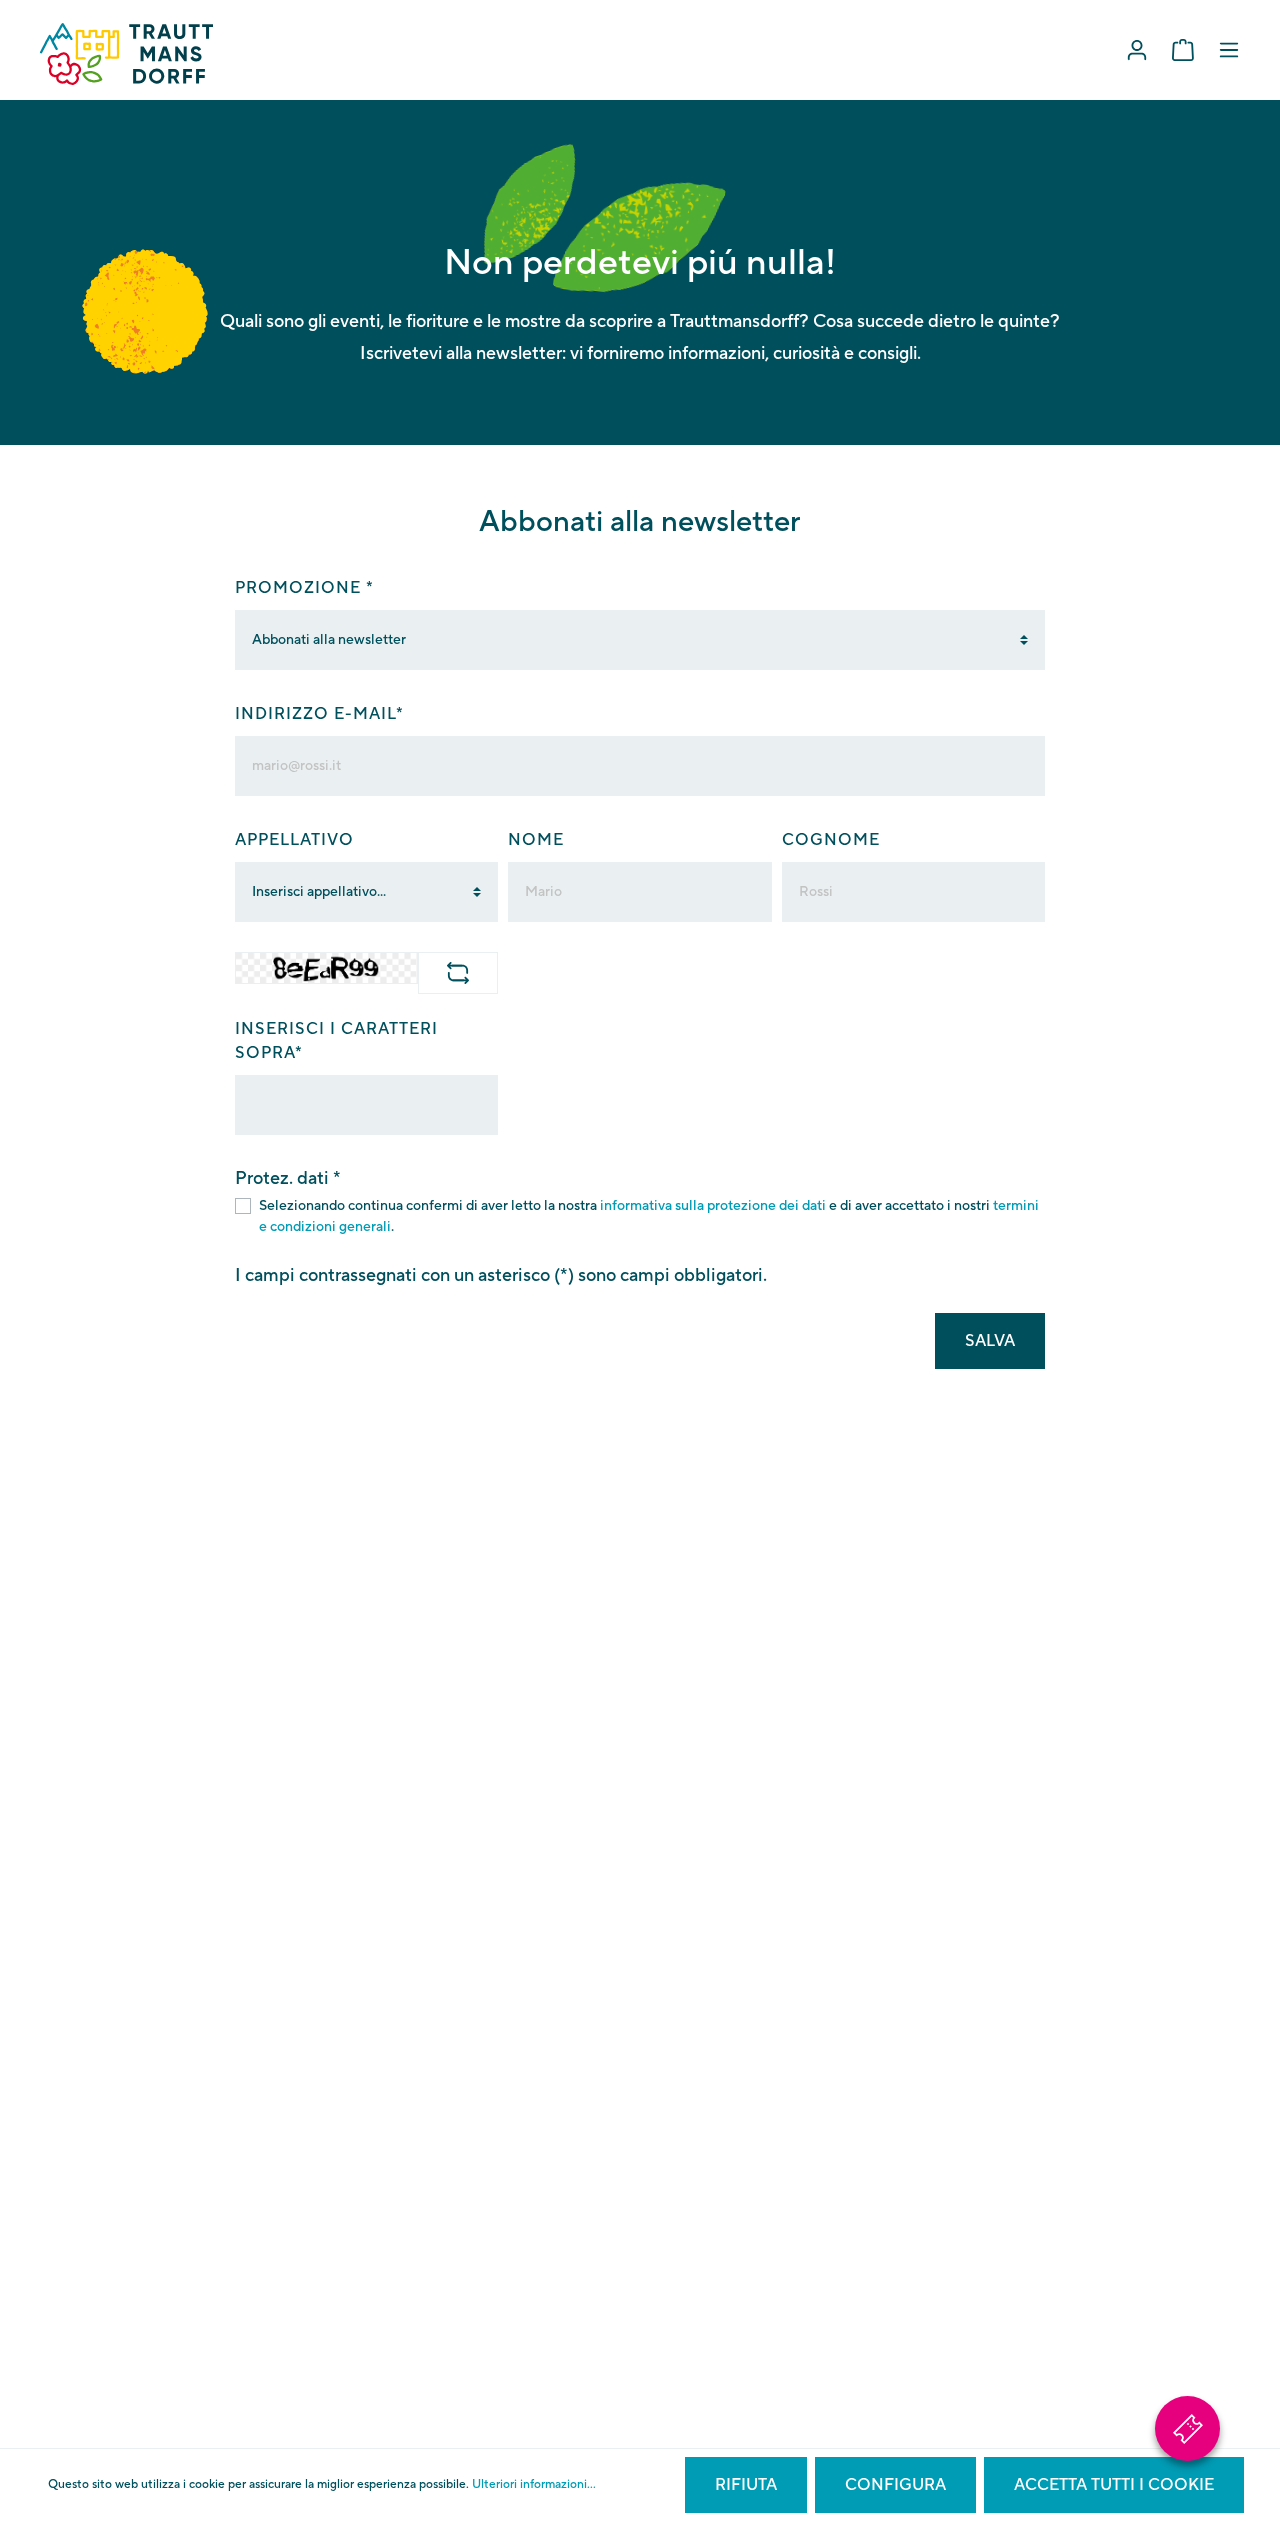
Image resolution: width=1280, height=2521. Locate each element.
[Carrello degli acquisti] (1183, 50)
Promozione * (304, 588)
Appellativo (294, 840)
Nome (536, 840)
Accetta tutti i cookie (1114, 2485)
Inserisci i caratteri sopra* (336, 1041)
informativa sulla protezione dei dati (713, 1206)
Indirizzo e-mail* (319, 714)
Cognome (831, 840)
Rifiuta (746, 2485)
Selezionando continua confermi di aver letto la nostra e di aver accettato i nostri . (649, 1216)
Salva (990, 1341)
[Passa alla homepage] (126, 54)
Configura (895, 2485)
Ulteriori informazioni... (534, 2484)
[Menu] (1229, 50)
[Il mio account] (1137, 50)
